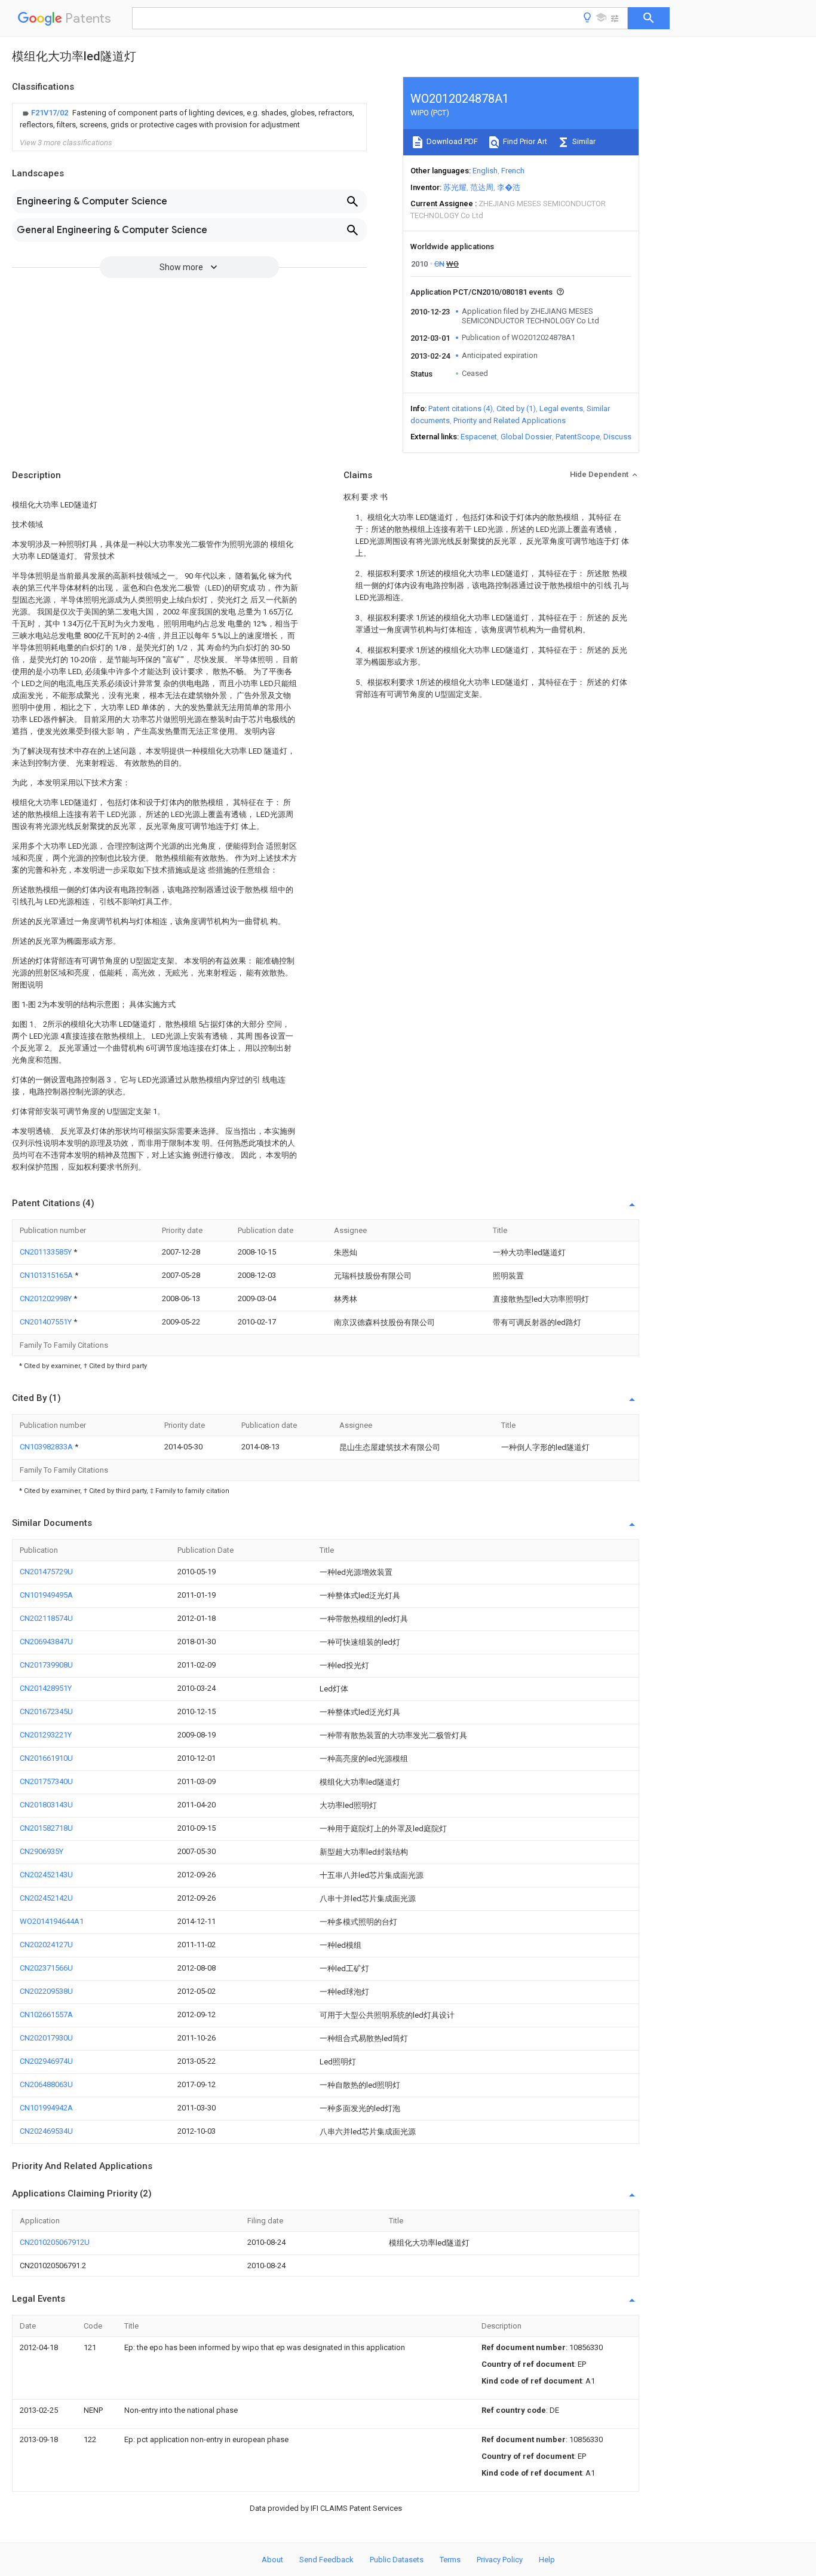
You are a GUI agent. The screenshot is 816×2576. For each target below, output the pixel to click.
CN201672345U (46, 1711)
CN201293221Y (46, 1735)
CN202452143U (46, 1875)
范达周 (482, 187)
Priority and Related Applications (510, 420)
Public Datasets (397, 2560)
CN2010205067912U (55, 2242)
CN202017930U (46, 2038)
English (485, 171)
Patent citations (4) (461, 409)
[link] (189, 119)
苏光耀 (455, 187)
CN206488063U (46, 2084)
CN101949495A (46, 1595)
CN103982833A (47, 1447)
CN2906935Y (42, 1851)
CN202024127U (46, 1945)
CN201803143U (46, 1805)
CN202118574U (46, 1618)
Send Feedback (326, 2560)
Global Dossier (526, 437)
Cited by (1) (516, 409)
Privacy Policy (500, 2560)
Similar (583, 141)
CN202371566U (46, 1968)
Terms (450, 2560)
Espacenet (479, 437)
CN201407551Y (47, 1322)
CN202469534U (46, 2131)
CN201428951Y (46, 1688)
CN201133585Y (47, 1252)
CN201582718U (46, 1828)
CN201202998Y (47, 1298)
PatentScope (578, 437)
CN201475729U (46, 1572)
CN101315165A (47, 1275)
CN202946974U (46, 2061)
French (513, 171)
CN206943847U (46, 1642)
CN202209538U (46, 1991)
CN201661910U (46, 1758)
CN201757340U (46, 1781)
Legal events (561, 409)
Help (547, 2560)
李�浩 (509, 187)
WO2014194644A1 (52, 1921)
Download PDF (451, 141)
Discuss (617, 437)
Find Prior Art (524, 141)
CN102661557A (46, 2014)
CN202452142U (46, 1898)
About (272, 2560)
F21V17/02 (50, 113)
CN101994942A (46, 2108)
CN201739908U (46, 1665)
